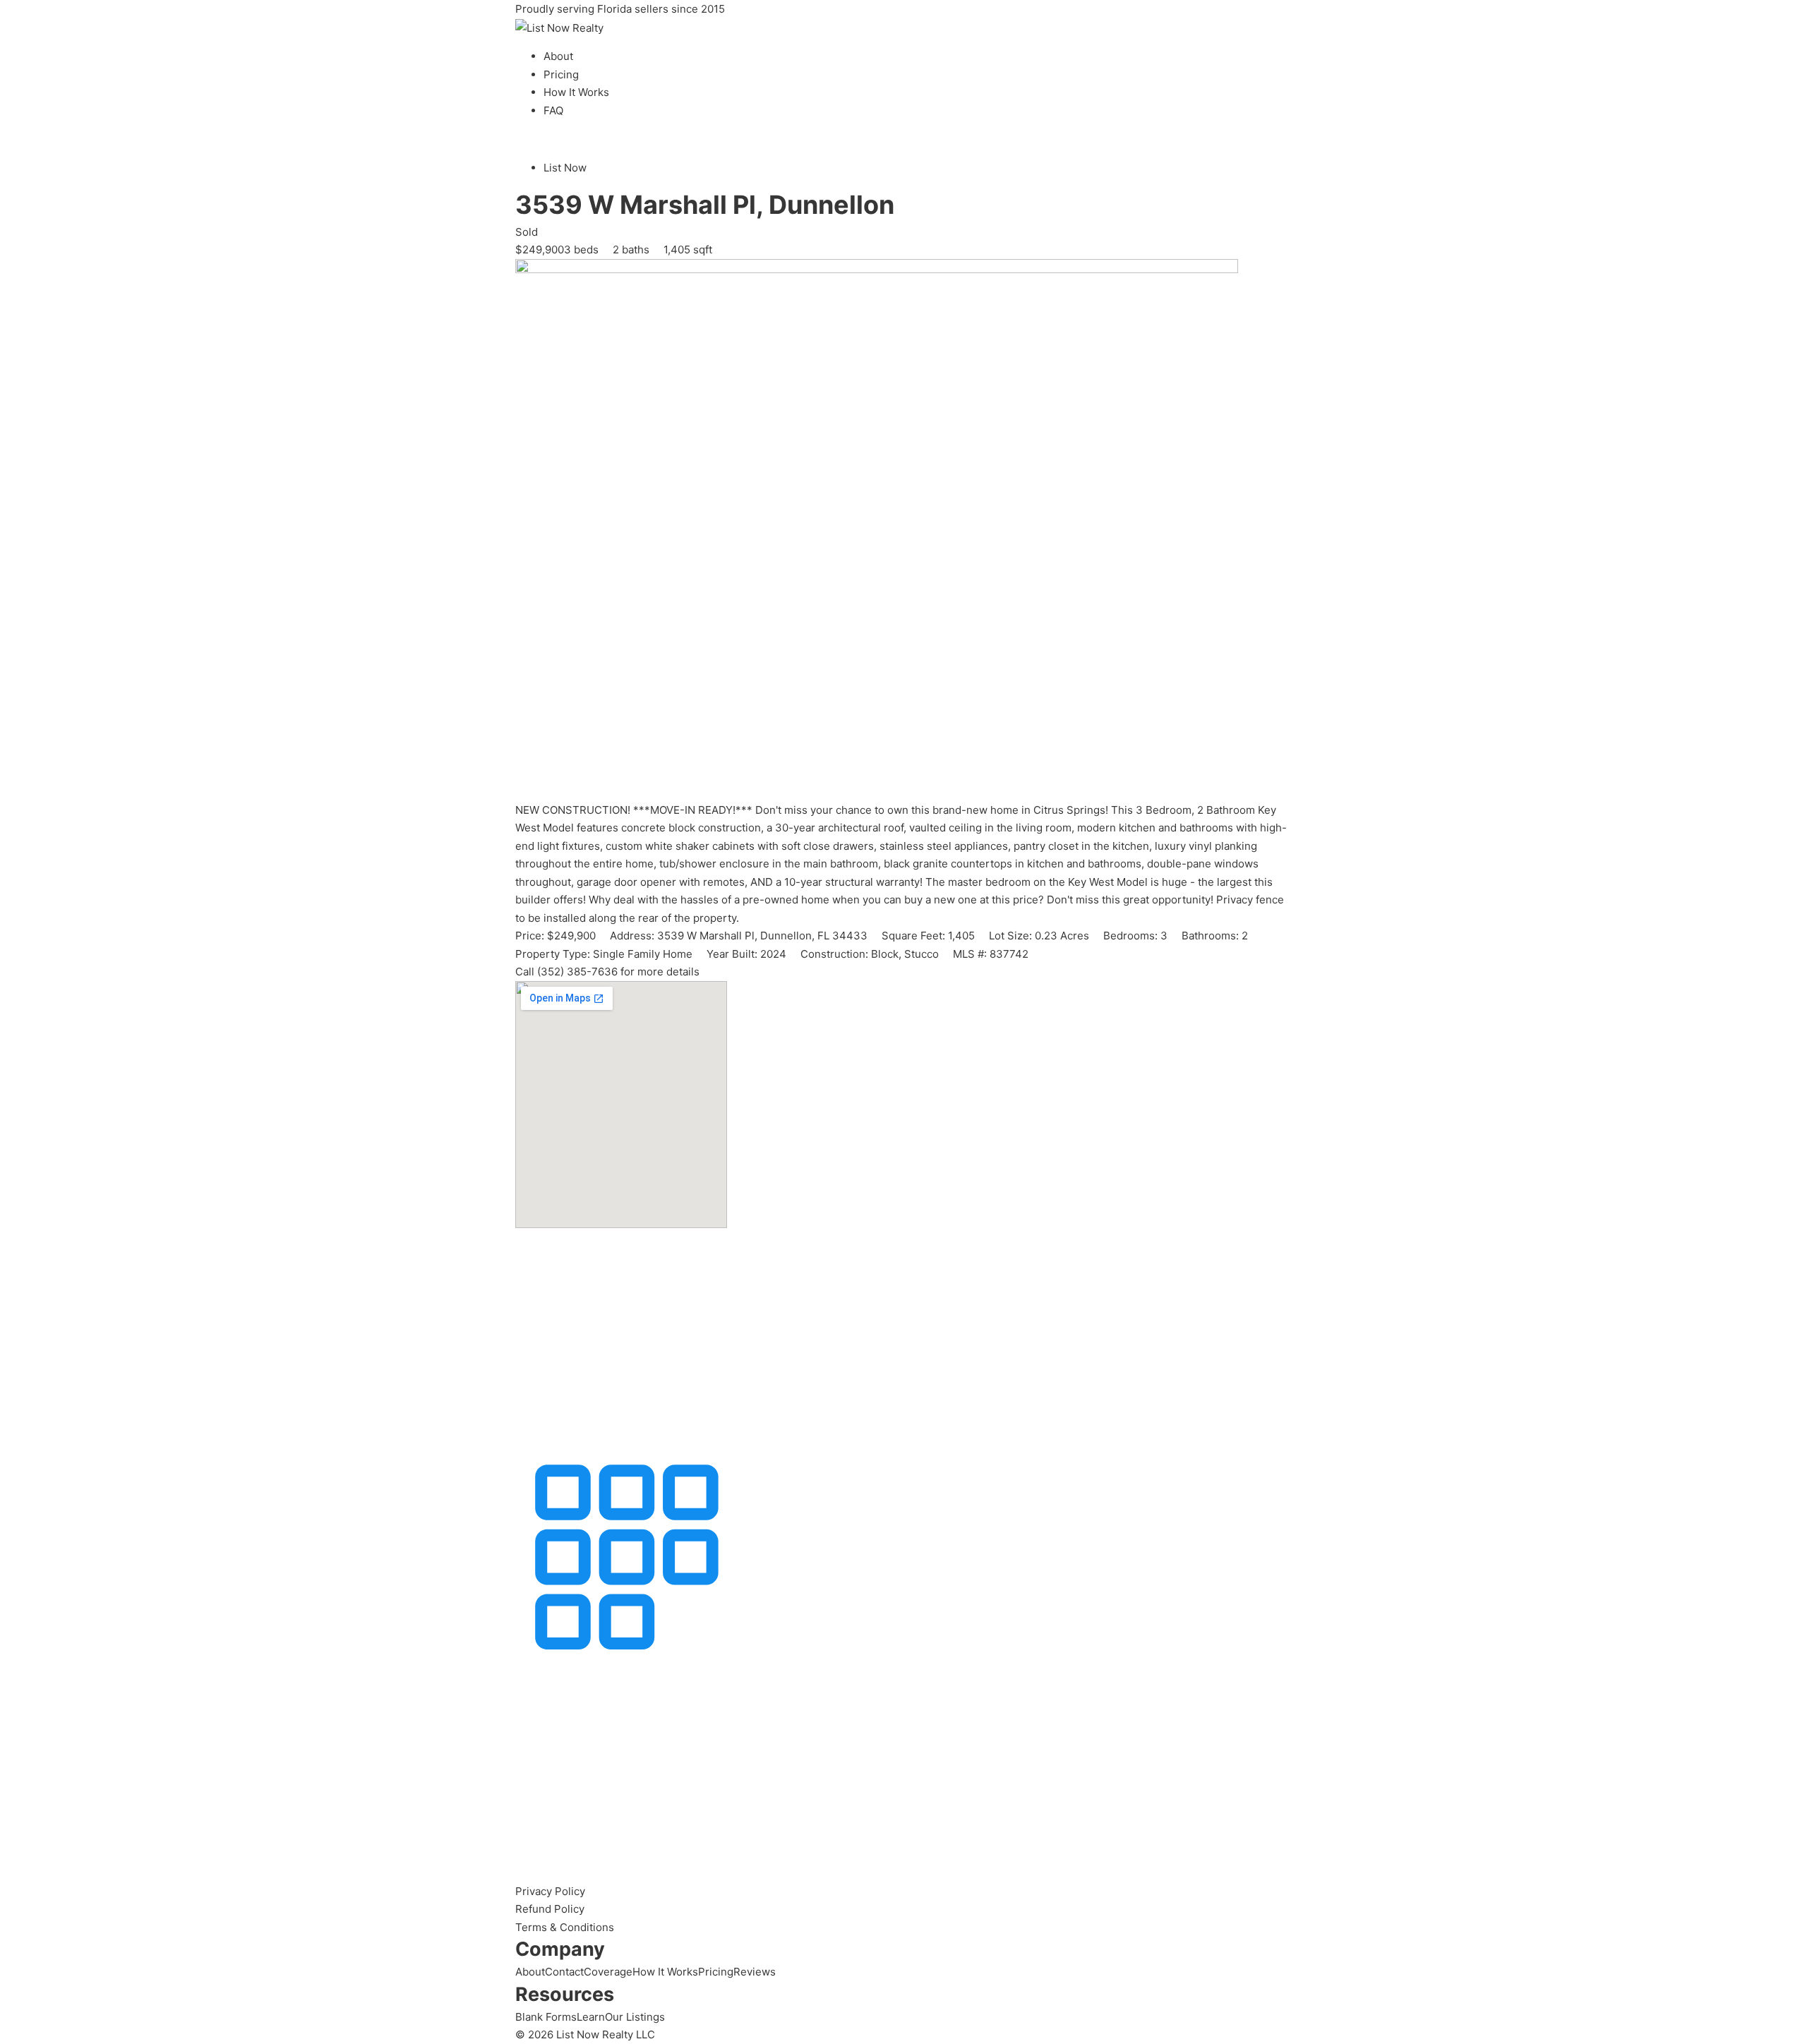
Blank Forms (546, 2017)
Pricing (561, 74)
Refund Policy (550, 1909)
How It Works (576, 92)
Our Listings (635, 2017)
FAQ (553, 110)
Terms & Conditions (565, 1927)
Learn (591, 2017)
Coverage (608, 1972)
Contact (564, 1972)
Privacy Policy (550, 1891)
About (558, 56)
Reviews (755, 1972)
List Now (565, 168)
